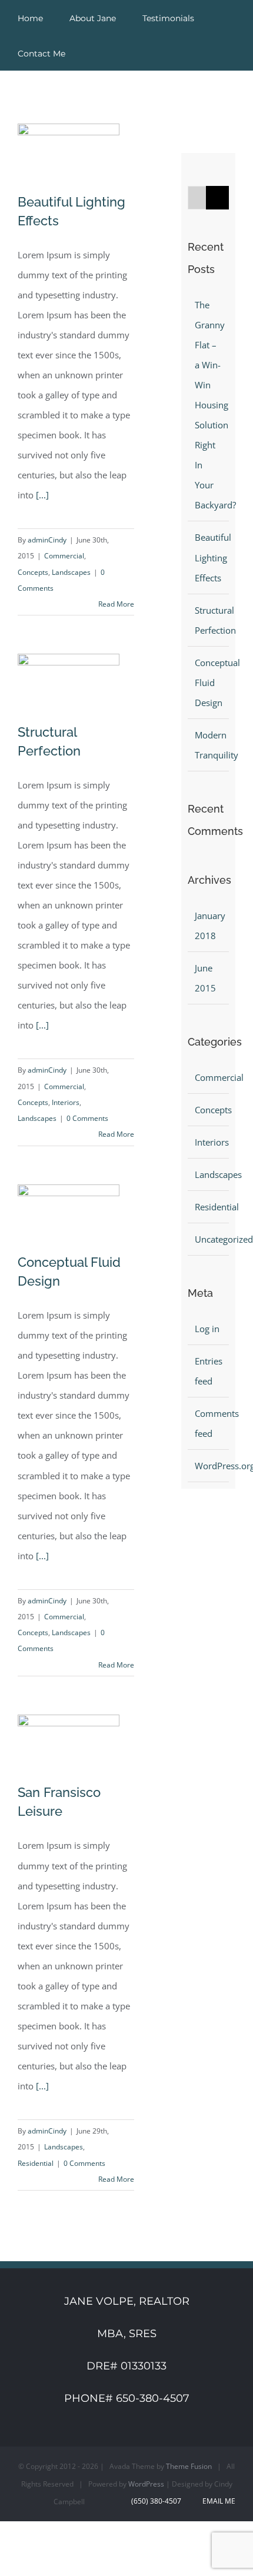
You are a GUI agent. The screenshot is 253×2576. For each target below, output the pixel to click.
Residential (36, 2163)
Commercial (64, 556)
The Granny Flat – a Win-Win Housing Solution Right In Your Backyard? (215, 405)
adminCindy (47, 540)
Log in (207, 1329)
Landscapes (71, 572)
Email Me (217, 2501)
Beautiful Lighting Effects (213, 557)
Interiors (66, 1102)
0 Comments (87, 1118)
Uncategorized (209, 1239)
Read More (116, 604)
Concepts (33, 572)
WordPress (146, 2484)
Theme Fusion (189, 2466)
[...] (42, 495)
